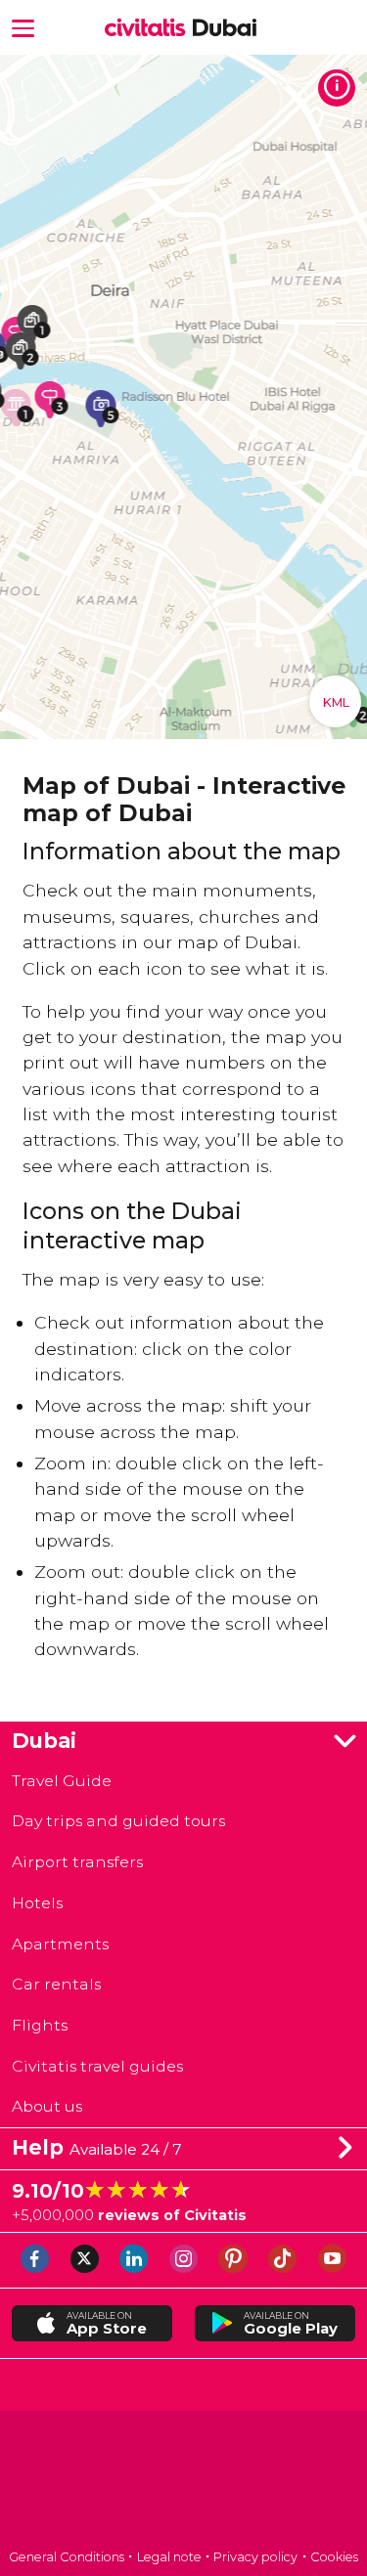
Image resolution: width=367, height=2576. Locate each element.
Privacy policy (255, 2557)
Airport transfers (77, 1862)
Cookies (334, 2557)
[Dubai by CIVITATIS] (149, 28)
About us (47, 2106)
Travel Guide (62, 1781)
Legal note (169, 2557)
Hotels (37, 1903)
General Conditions (67, 2557)
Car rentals (56, 1984)
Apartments (60, 1944)
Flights (40, 2025)
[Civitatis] (183, 2482)
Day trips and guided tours (118, 1821)
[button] (23, 27)
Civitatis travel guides (97, 2066)
